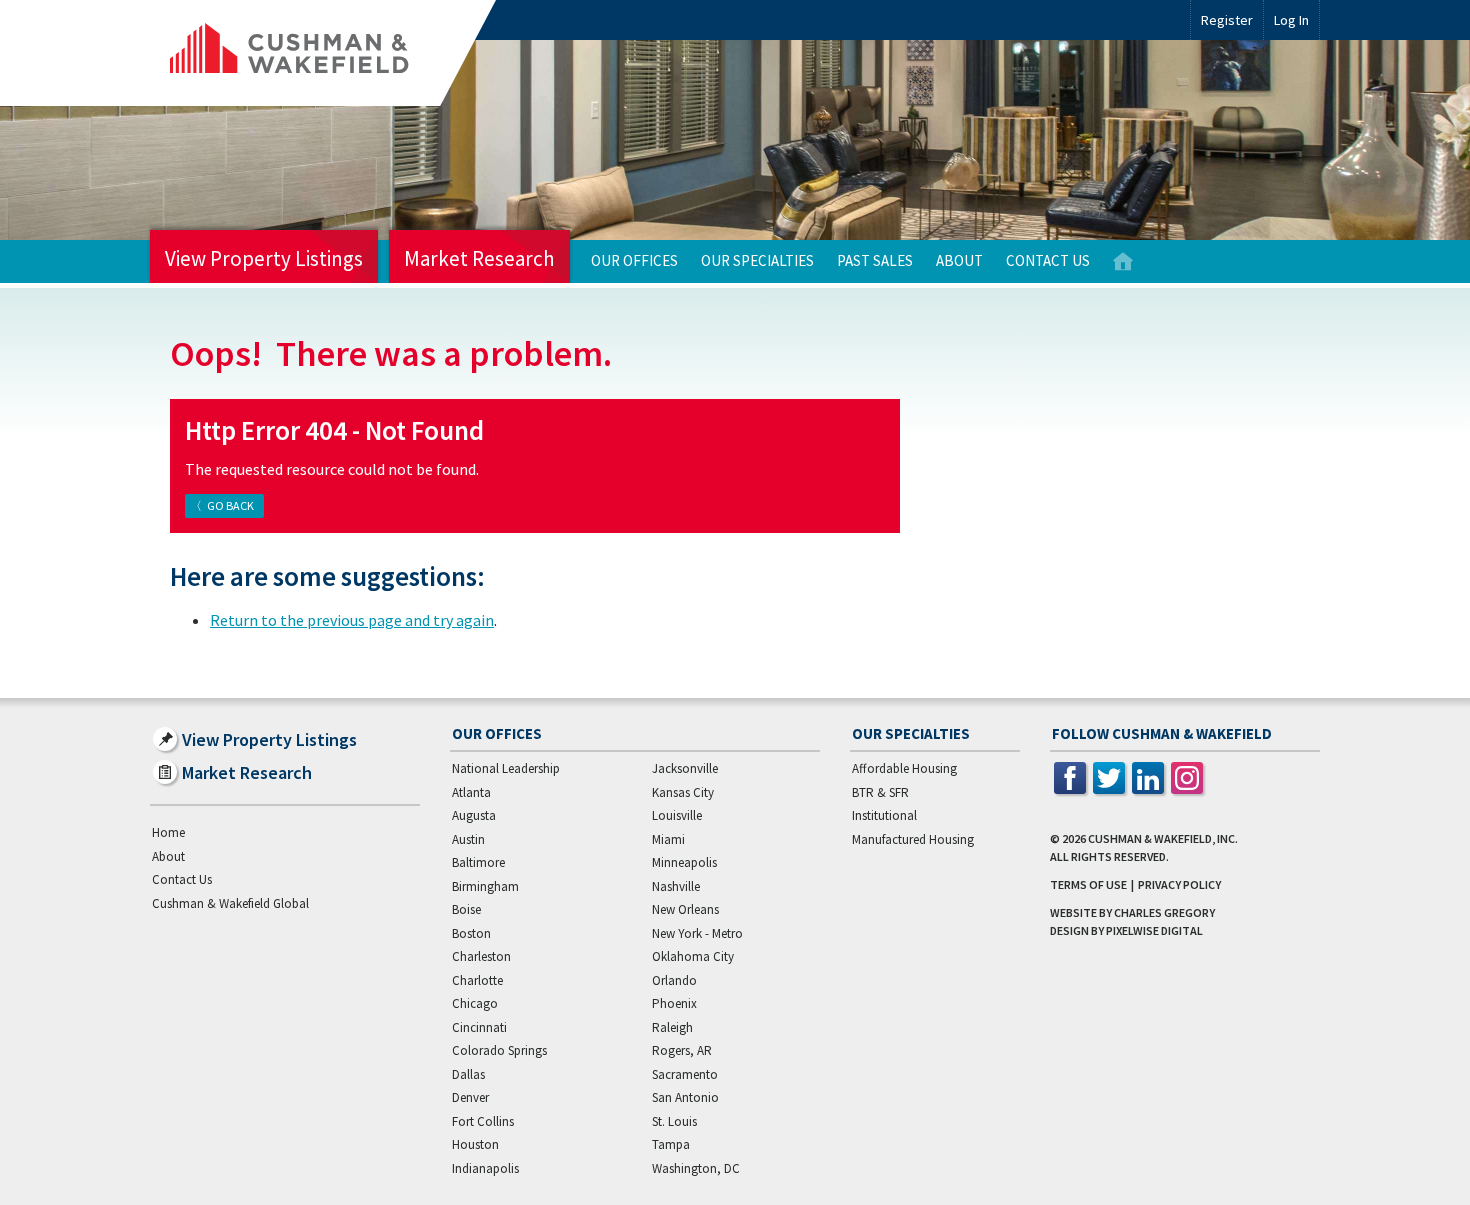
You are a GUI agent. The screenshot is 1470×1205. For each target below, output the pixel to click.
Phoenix (674, 1003)
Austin (468, 839)
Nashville (676, 886)
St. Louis (674, 1121)
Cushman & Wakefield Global (230, 903)
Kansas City (683, 792)
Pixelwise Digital (1154, 930)
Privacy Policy (1179, 884)
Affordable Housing (904, 768)
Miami (668, 839)
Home (1123, 261)
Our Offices (634, 260)
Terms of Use (1088, 884)
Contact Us (1048, 260)
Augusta (474, 815)
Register (1227, 20)
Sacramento (685, 1074)
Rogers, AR (682, 1050)
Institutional (884, 815)
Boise (466, 909)
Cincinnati (479, 1027)
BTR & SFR (880, 792)
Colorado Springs (499, 1050)
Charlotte (477, 980)
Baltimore (478, 862)
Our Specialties (757, 260)
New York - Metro (697, 933)
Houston (475, 1144)
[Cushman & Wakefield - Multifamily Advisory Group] (323, 53)
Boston (471, 933)
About (959, 260)
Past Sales (875, 260)
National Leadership (506, 768)
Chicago (475, 1003)
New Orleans (685, 909)
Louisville (677, 815)
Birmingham (485, 886)
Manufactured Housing (913, 839)
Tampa (671, 1144)
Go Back (230, 505)
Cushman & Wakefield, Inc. (1163, 838)
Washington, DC (696, 1168)
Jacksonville (685, 768)
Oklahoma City (693, 956)
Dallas (468, 1074)
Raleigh (672, 1027)
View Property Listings (264, 258)
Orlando (674, 980)
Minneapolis (684, 862)
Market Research (479, 258)
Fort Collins (483, 1121)
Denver (470, 1097)
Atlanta (471, 792)
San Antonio (685, 1097)
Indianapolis (485, 1168)
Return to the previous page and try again (352, 620)
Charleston (481, 956)
